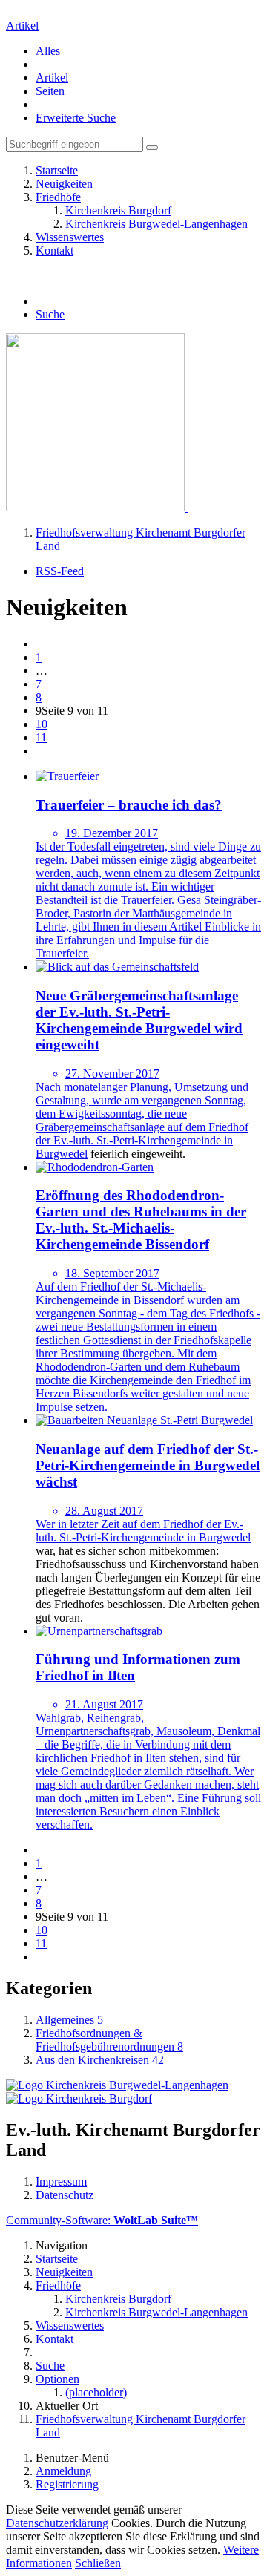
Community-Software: (102, 2220)
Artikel (22, 26)
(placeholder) (96, 2392)
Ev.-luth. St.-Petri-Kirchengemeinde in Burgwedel (143, 1531)
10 (42, 724)
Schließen (98, 2563)
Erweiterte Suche (76, 118)
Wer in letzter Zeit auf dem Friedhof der (130, 1524)
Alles (48, 51)
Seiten (50, 91)
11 (41, 737)
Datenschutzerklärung (57, 2523)
